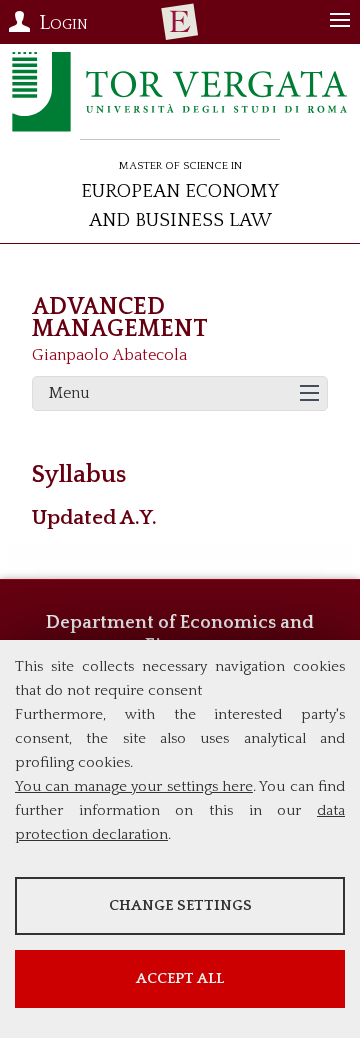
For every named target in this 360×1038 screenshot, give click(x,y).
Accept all (180, 978)
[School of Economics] (180, 22)
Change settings (180, 905)
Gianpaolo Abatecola (109, 355)
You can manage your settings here (134, 786)
